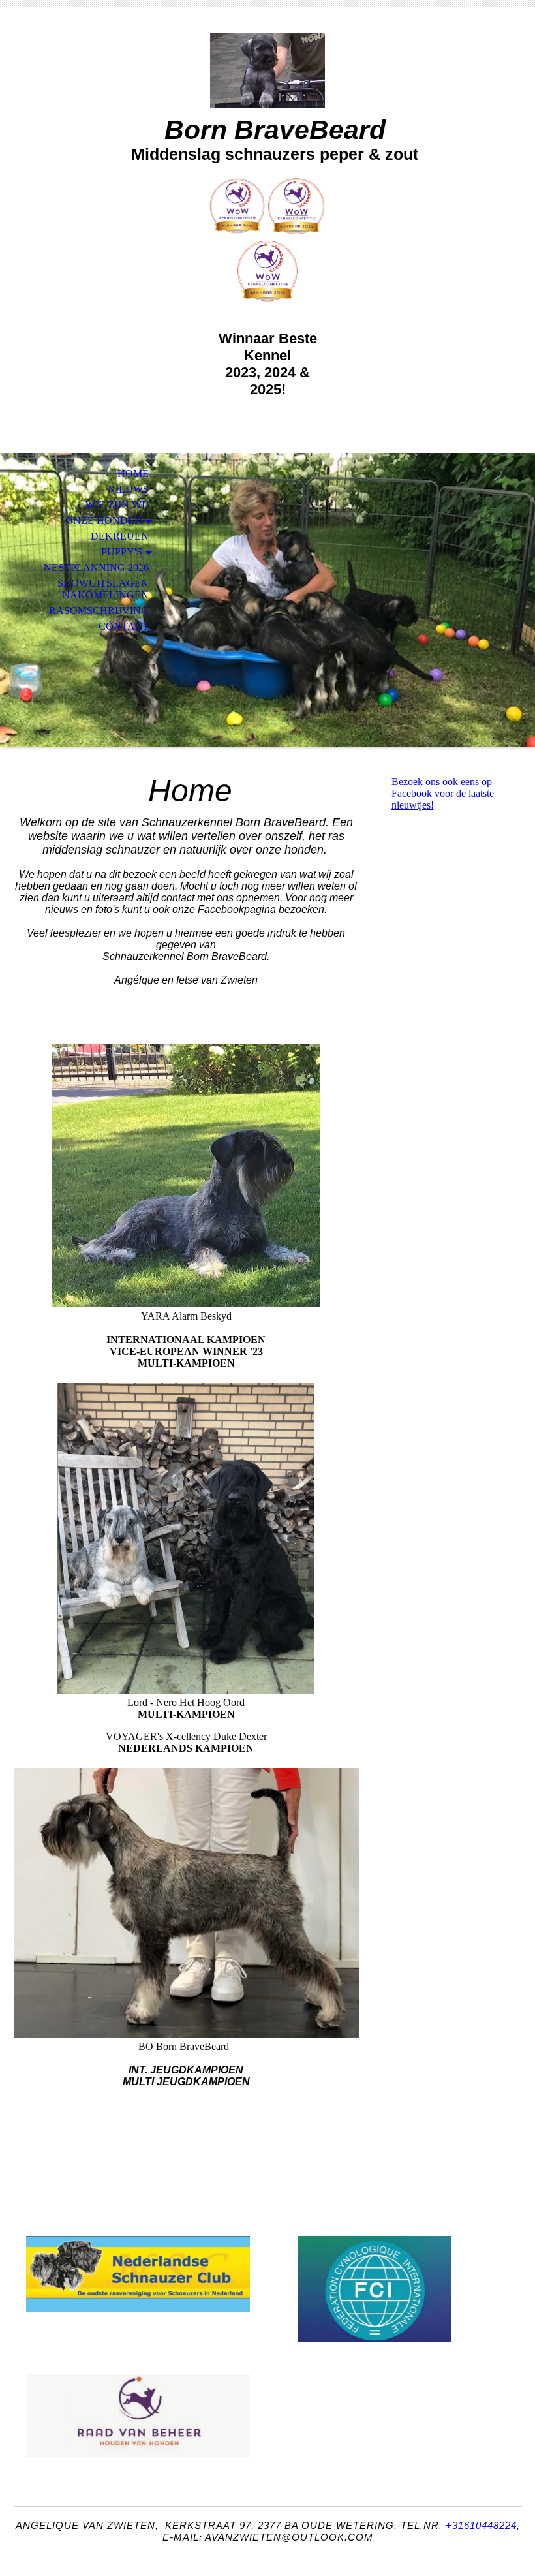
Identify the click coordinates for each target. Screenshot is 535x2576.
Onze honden (104, 520)
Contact (124, 626)
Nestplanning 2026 (96, 567)
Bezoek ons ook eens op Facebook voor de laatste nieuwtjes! (443, 793)
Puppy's (122, 552)
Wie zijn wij (117, 505)
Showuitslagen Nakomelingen (103, 589)
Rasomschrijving (99, 611)
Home (133, 473)
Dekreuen (120, 536)
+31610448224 (481, 2525)
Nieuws (128, 489)
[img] (267, 70)
